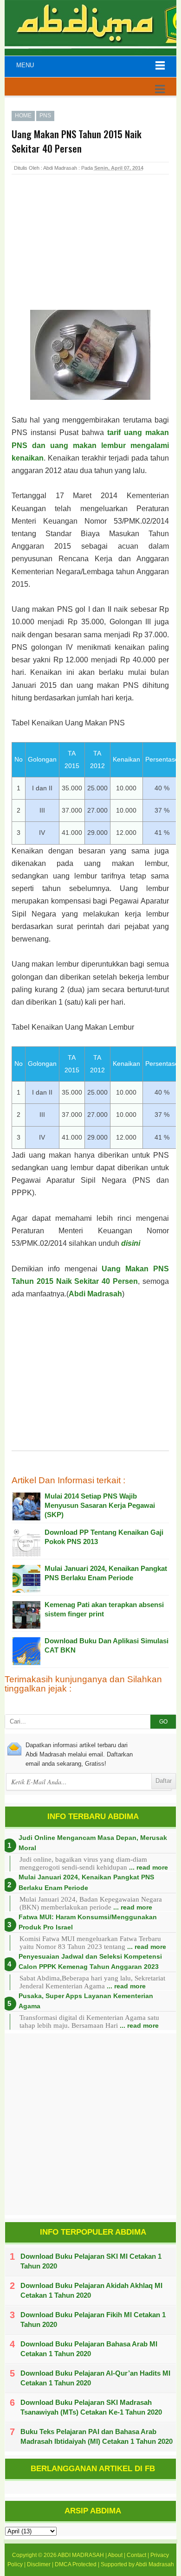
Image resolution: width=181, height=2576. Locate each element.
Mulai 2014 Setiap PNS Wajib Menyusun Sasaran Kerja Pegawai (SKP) (100, 1505)
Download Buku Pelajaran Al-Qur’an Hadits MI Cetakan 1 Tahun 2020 (95, 2378)
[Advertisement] (86, 252)
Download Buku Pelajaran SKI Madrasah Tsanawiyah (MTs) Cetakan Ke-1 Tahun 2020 (91, 2407)
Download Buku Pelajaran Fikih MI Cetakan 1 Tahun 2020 (93, 2320)
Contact (136, 2555)
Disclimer (39, 2564)
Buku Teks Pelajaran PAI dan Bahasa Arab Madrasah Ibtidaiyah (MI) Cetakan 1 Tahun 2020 (97, 2436)
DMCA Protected (76, 2564)
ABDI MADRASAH (81, 2555)
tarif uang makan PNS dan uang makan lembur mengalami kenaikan (90, 445)
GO (163, 1722)
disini (131, 1243)
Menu (25, 65)
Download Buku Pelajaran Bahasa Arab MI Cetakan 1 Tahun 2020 (89, 2349)
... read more (149, 1867)
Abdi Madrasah (95, 1294)
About (115, 2555)
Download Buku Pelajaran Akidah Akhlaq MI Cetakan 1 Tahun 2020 (91, 2290)
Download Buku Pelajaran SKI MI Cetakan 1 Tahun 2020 (91, 2261)
